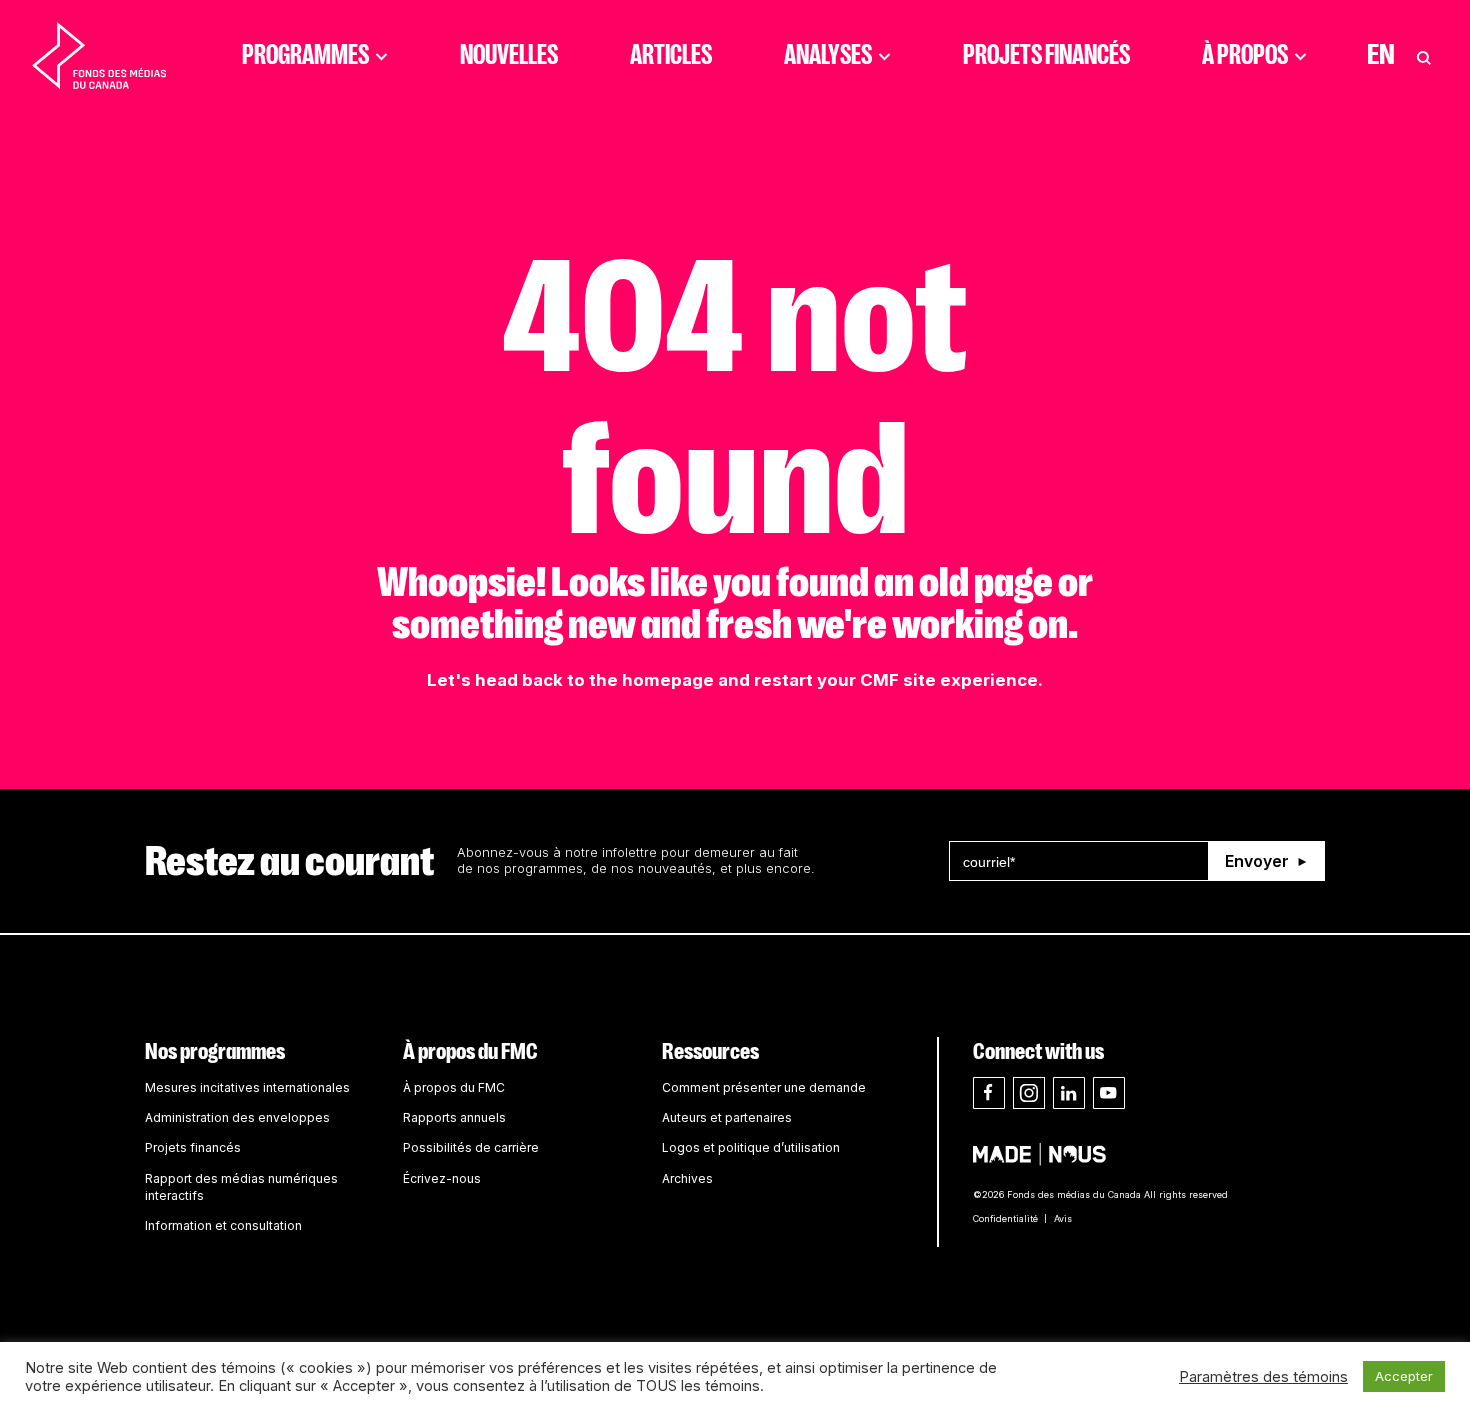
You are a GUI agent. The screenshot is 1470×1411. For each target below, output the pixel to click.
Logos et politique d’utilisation (751, 1147)
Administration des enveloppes (237, 1117)
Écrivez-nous (442, 1178)
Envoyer (1257, 861)
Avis (1063, 1218)
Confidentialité (1005, 1218)
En (1381, 55)
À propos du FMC (470, 1051)
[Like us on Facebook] (989, 1093)
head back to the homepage (594, 680)
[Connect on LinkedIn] (1069, 1093)
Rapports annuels (454, 1117)
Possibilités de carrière (471, 1147)
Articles (671, 55)
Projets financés (1046, 55)
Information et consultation (223, 1225)
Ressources (710, 1051)
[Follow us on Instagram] (1029, 1093)
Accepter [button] (1404, 1376)
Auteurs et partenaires (727, 1117)
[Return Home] (99, 55)
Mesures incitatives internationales (247, 1087)
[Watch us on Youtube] (1109, 1093)
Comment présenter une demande (764, 1087)
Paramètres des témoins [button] (1263, 1377)
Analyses (828, 55)
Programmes (305, 55)
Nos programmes (215, 1051)
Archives (687, 1178)
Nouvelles (509, 55)
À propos (1245, 55)
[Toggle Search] (1424, 55)
